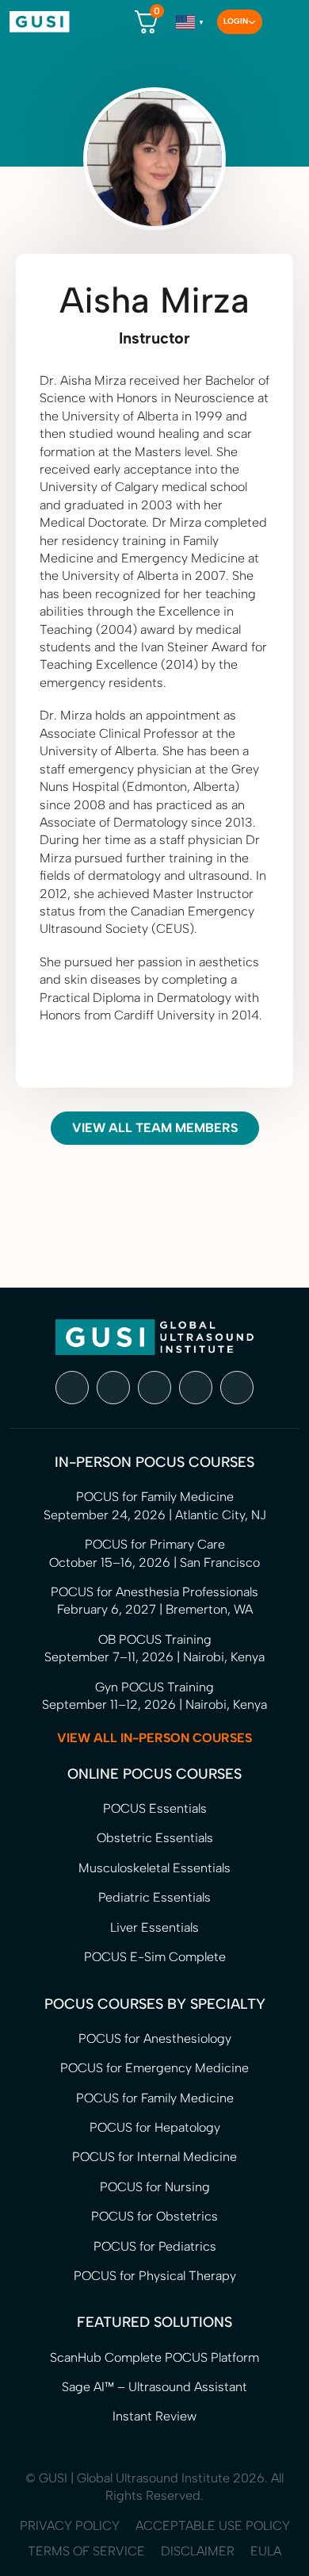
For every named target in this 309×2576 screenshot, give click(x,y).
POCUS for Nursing (155, 2187)
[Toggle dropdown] (252, 22)
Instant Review (154, 2416)
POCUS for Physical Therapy (155, 2276)
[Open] (281, 22)
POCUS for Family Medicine (155, 2098)
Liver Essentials (154, 1927)
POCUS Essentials (155, 1808)
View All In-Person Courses (154, 1738)
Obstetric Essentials (155, 1838)
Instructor (154, 338)
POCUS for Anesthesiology (155, 2039)
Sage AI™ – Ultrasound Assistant (154, 2387)
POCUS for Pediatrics (155, 2246)
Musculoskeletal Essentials (154, 1868)
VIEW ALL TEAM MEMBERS (155, 1128)
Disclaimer (198, 2551)
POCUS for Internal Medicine (154, 2157)
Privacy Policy (70, 2526)
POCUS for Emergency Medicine (154, 2068)
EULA (266, 2551)
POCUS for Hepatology (155, 2127)
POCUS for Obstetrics (154, 2216)
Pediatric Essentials (154, 1897)
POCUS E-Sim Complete (155, 1957)
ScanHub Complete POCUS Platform (154, 2357)
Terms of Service (86, 2551)
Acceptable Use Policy (213, 2526)
